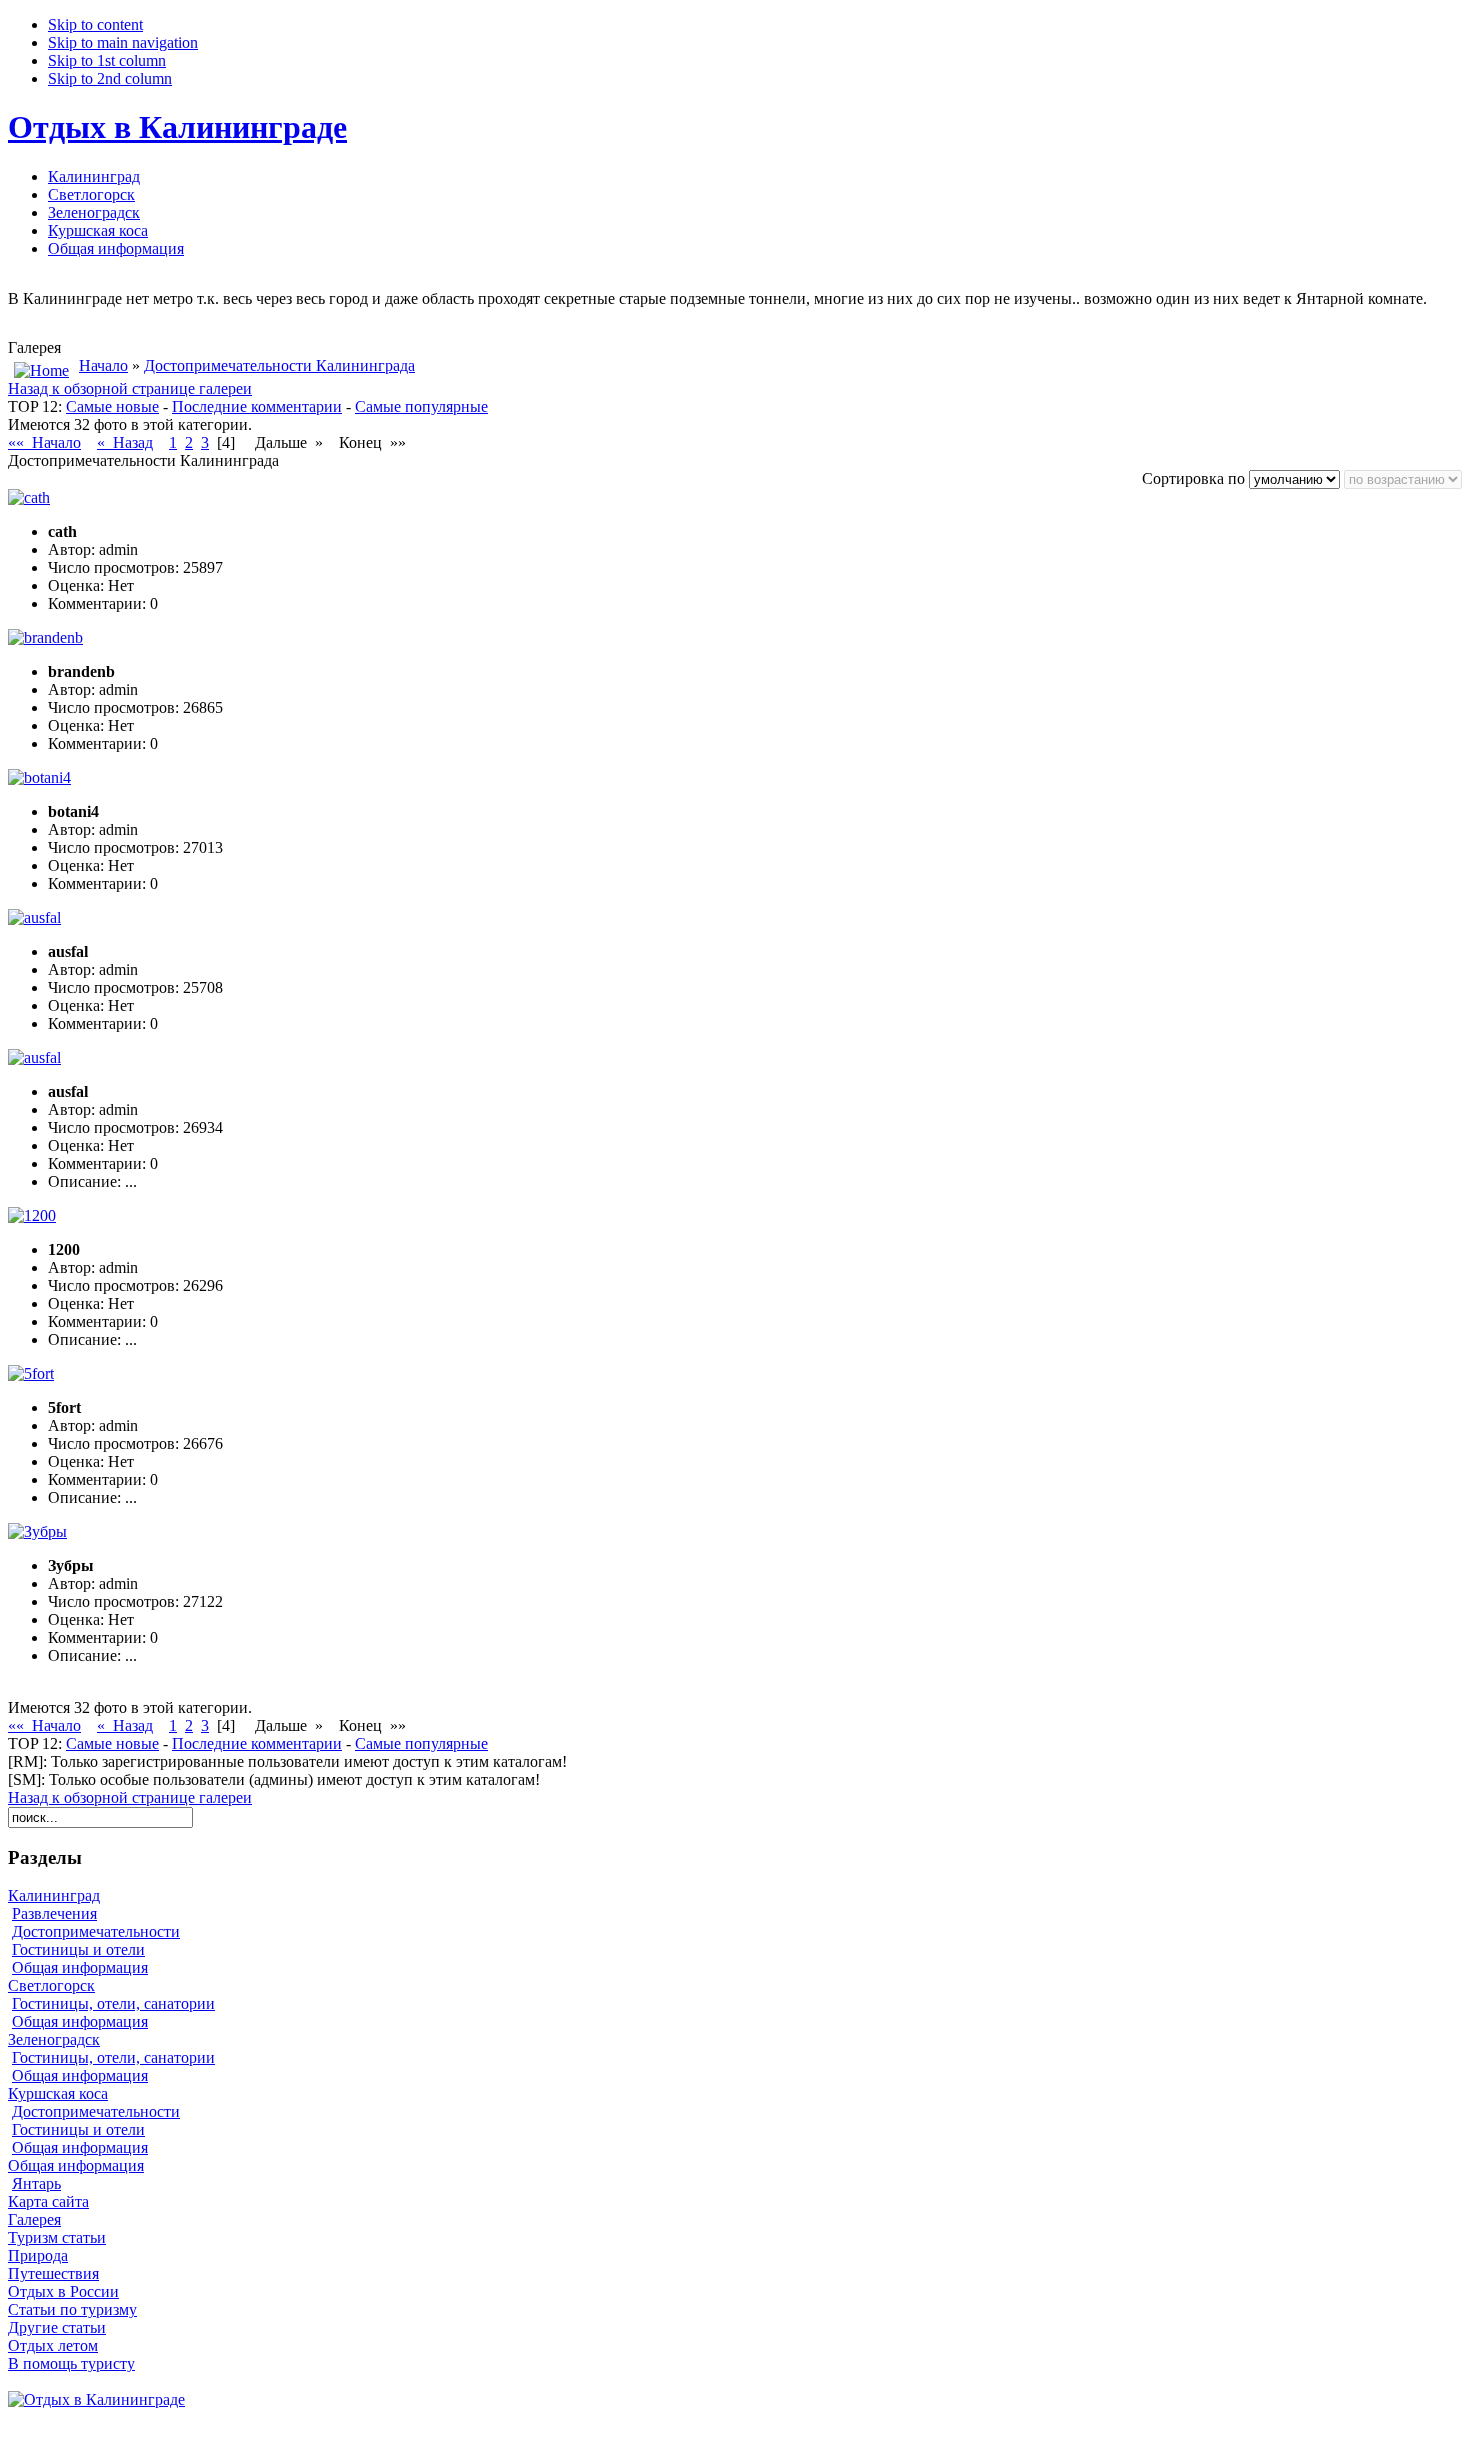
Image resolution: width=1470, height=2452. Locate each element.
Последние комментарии (257, 406)
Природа (38, 2255)
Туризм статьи (57, 2237)
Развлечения (54, 1913)
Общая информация (80, 1967)
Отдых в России (63, 2291)
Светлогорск (51, 1985)
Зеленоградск (54, 2039)
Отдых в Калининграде (177, 127)
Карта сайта (48, 2201)
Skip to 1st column (107, 60)
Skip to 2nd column (110, 78)
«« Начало (44, 442)
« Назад (125, 442)
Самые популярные (421, 406)
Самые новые (112, 406)
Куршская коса (58, 2093)
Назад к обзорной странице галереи (130, 388)
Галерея (34, 2219)
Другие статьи (57, 2327)
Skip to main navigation (123, 42)
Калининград (54, 1895)
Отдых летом (53, 2345)
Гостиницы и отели (78, 1949)
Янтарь (36, 2183)
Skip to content (95, 24)
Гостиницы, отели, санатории (113, 2003)
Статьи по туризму (72, 2309)
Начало (103, 365)
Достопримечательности (96, 1931)
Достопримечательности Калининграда (279, 365)
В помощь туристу (71, 2363)
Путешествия (53, 2273)
